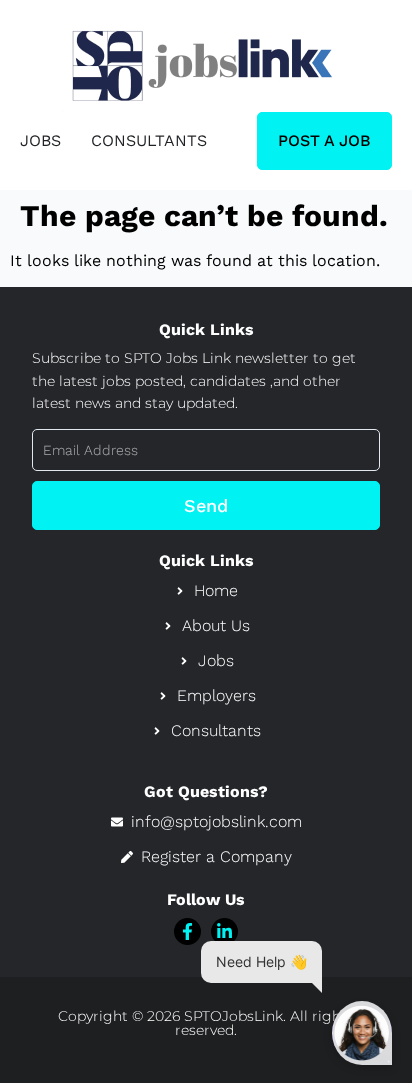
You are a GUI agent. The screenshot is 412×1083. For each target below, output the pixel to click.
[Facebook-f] (187, 931)
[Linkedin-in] (224, 931)
